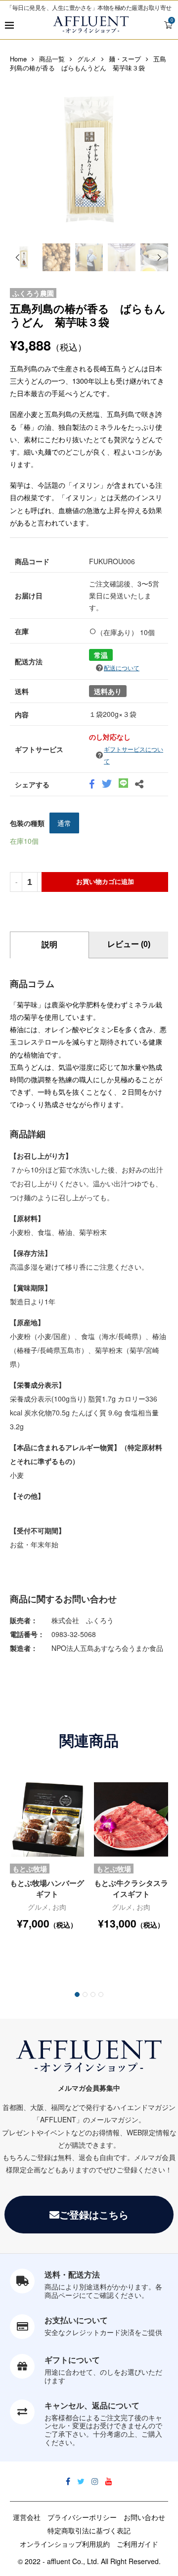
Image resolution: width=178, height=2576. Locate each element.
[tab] (49, 945)
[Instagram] (95, 2481)
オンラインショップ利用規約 (65, 2544)
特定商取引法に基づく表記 (89, 2530)
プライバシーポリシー (82, 2517)
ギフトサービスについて (133, 755)
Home (18, 59)
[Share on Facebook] (92, 785)
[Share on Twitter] (107, 785)
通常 (64, 823)
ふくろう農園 (33, 293)
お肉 (59, 1907)
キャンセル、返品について (92, 2405)
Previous (20, 159)
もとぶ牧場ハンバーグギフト (47, 1888)
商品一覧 (52, 59)
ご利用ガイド (137, 2544)
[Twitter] (81, 2481)
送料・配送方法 (72, 2274)
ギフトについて (72, 2360)
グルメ (87, 59)
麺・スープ (125, 59)
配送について (122, 668)
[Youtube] (109, 2481)
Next (158, 159)
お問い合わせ (144, 2517)
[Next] (160, 258)
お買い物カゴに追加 (105, 882)
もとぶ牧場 (30, 1869)
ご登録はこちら (94, 2214)
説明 (49, 945)
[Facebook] (68, 2481)
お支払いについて (76, 2320)
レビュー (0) (129, 944)
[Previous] (17, 258)
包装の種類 (27, 823)
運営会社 (27, 2517)
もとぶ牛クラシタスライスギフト (131, 1888)
